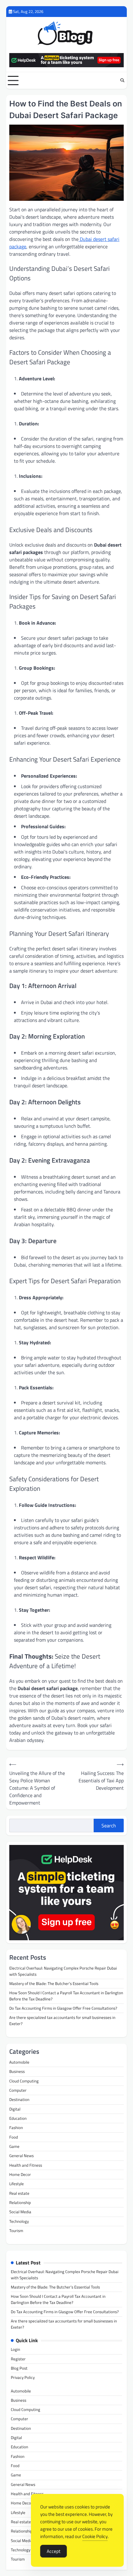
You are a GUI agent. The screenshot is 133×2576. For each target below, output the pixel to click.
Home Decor (20, 2174)
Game (14, 2146)
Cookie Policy (95, 2536)
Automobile (19, 2062)
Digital (15, 2109)
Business (17, 2071)
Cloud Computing (24, 2081)
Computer (18, 2090)
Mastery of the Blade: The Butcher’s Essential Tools (54, 1983)
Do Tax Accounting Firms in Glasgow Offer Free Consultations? (63, 2008)
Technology (19, 2221)
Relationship (20, 2202)
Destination (19, 2099)
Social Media (20, 2212)
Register (18, 2359)
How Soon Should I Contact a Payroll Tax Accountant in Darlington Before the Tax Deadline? (66, 1996)
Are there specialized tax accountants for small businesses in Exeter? (62, 2020)
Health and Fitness (26, 2165)
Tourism (16, 2231)
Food (14, 2137)
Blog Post (19, 2368)
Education (18, 2118)
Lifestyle (17, 2184)
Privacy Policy (23, 2377)
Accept (54, 2551)
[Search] (122, 81)
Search (109, 1826)
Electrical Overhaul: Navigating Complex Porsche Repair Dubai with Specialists (63, 1971)
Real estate (19, 2193)
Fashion (16, 2127)
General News (21, 2156)
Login (15, 2349)
